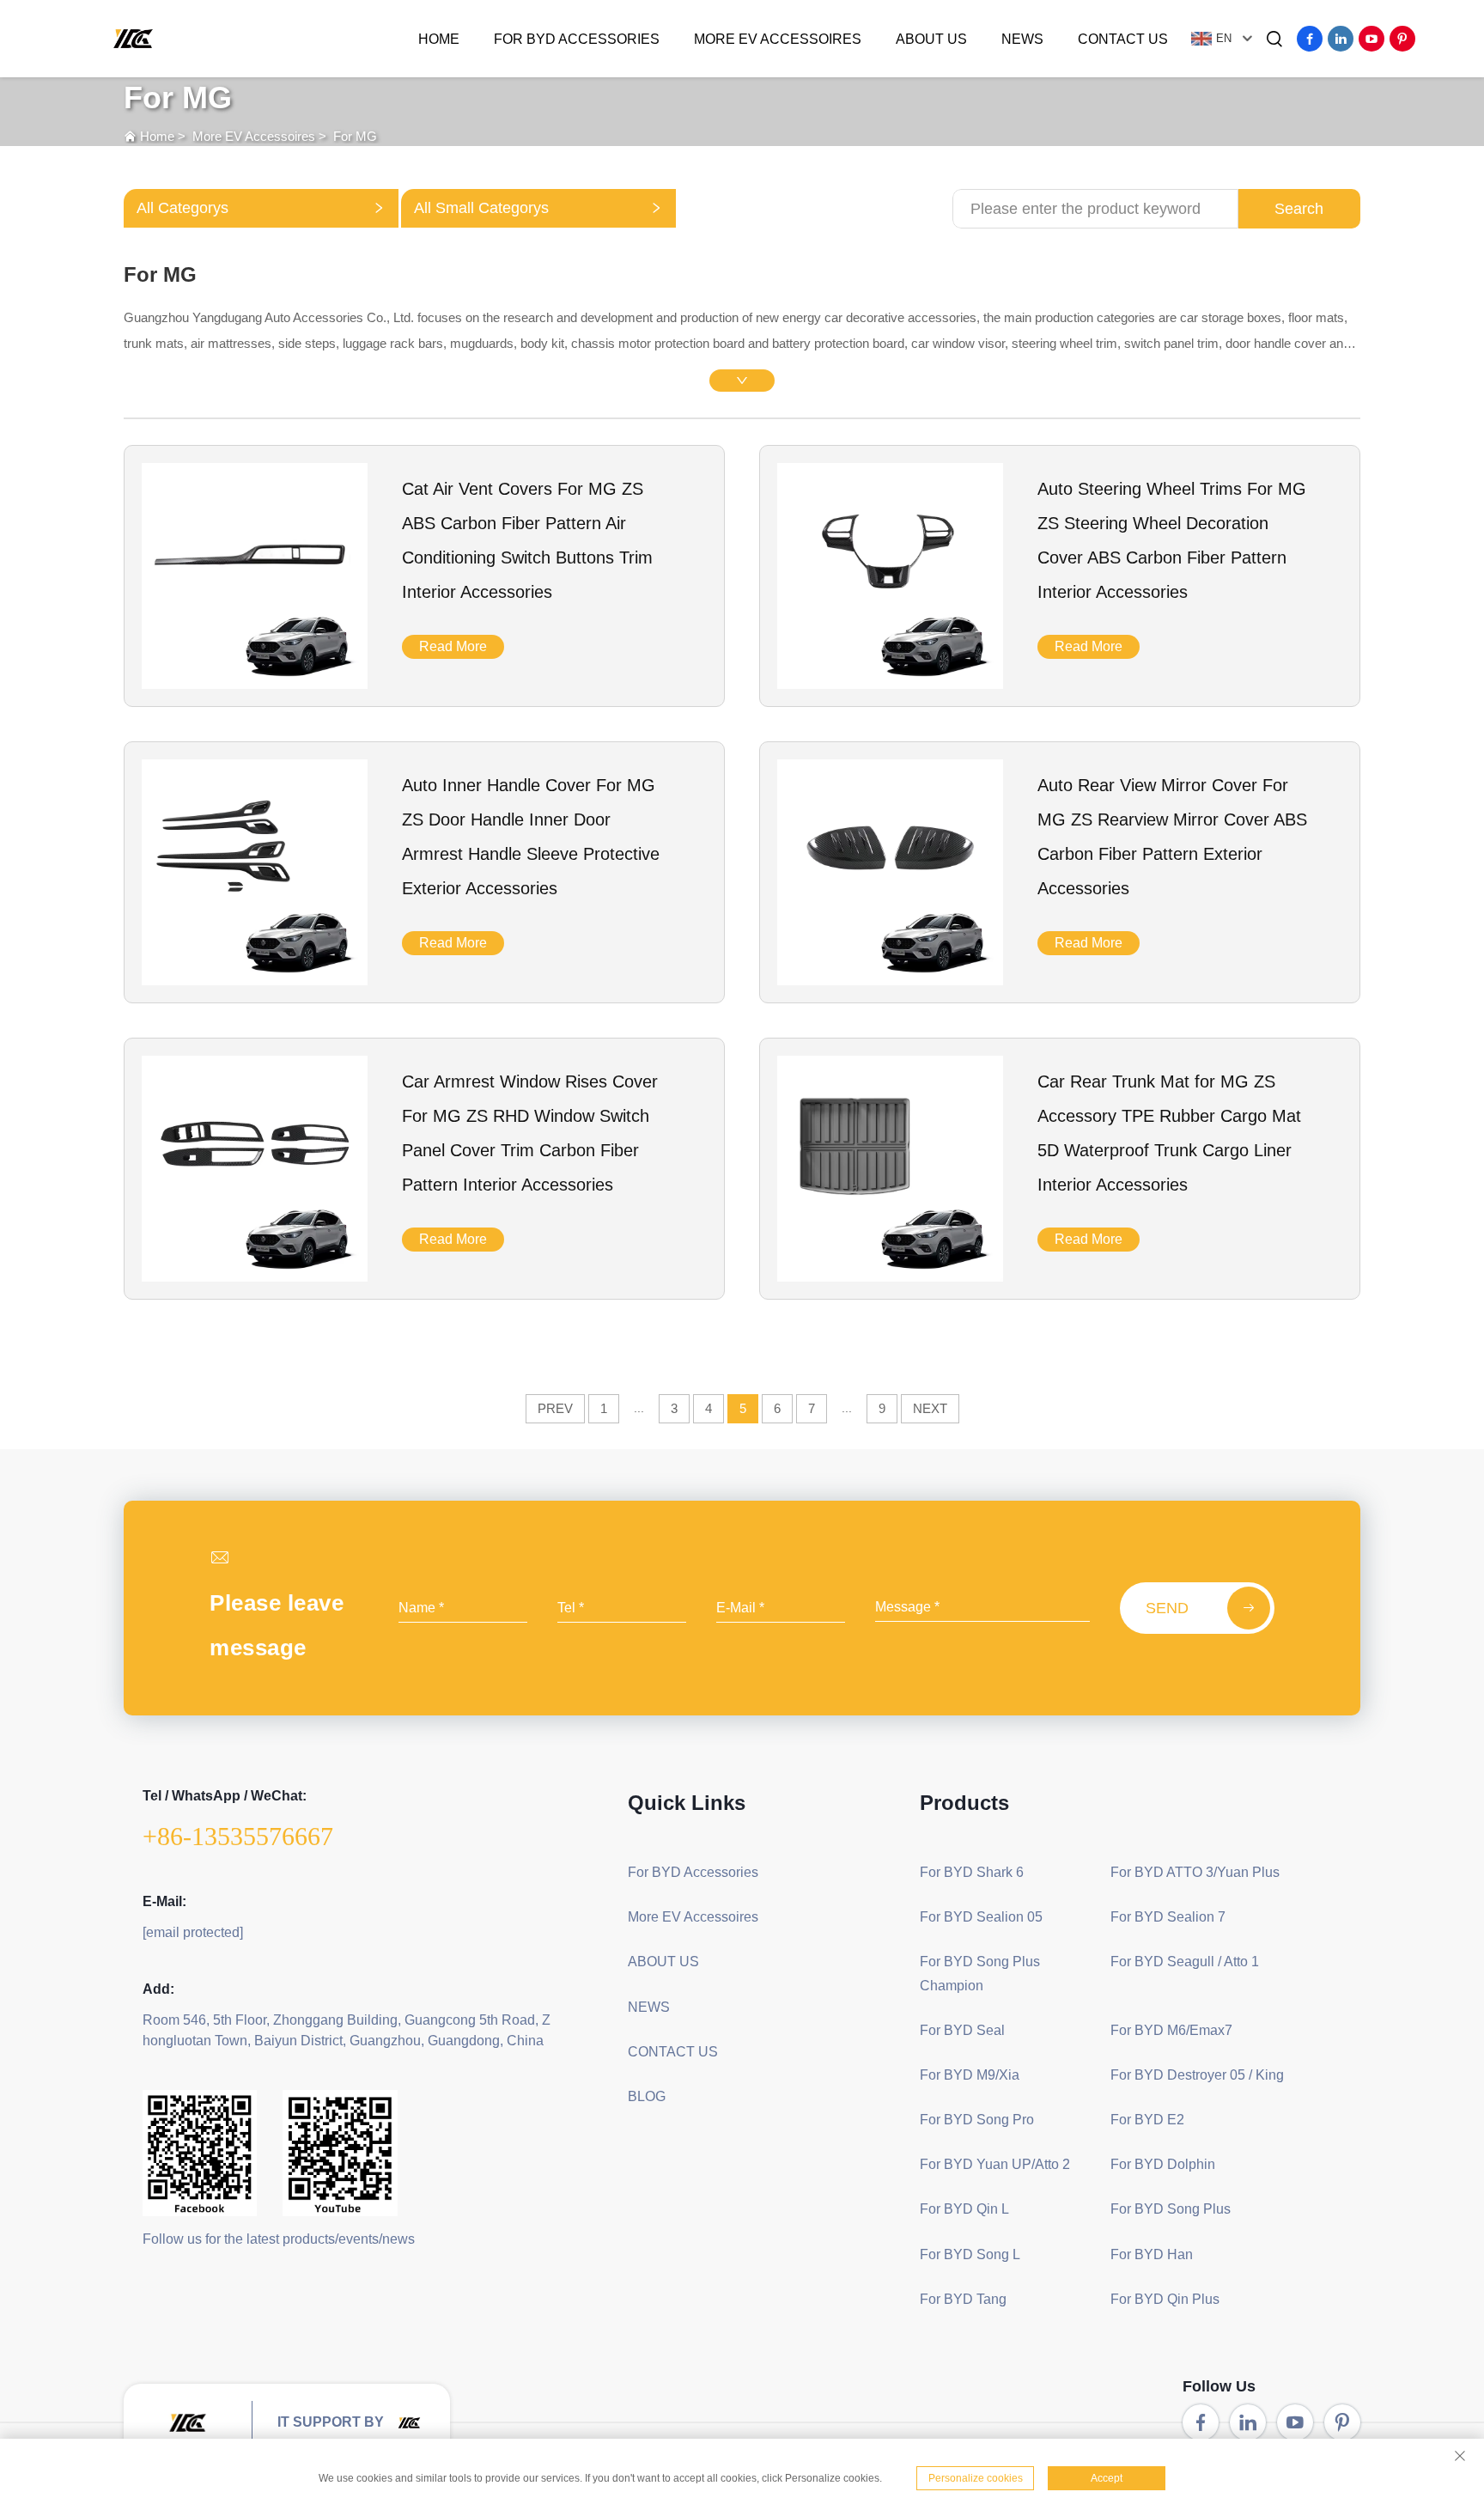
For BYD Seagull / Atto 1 (1185, 1962)
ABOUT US (931, 39)
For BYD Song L (970, 2254)
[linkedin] (1341, 39)
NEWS (1022, 39)
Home (439, 39)
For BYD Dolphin (1163, 2164)
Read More (453, 646)
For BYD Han (1152, 2254)
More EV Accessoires (778, 39)
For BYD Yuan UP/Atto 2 (995, 2164)
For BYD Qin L (964, 2209)
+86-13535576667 (238, 1836)
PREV (555, 1408)
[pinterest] (1402, 39)
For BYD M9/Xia (970, 2075)
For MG (355, 136)
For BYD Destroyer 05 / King (1197, 2075)
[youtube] (1371, 39)
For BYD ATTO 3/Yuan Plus (1195, 1872)
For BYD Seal (962, 2030)
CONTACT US (1123, 39)
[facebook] (1310, 39)
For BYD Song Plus (1171, 2209)
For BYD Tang (963, 2299)
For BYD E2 (1147, 2120)
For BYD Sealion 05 (981, 1917)
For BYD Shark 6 (972, 1872)
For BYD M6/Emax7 (1171, 2030)
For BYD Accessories (577, 39)
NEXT (930, 1408)
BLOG (647, 2096)
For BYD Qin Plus (1165, 2299)
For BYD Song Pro (977, 2120)
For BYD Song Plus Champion (980, 1973)
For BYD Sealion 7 (1168, 1917)
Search (1299, 209)
